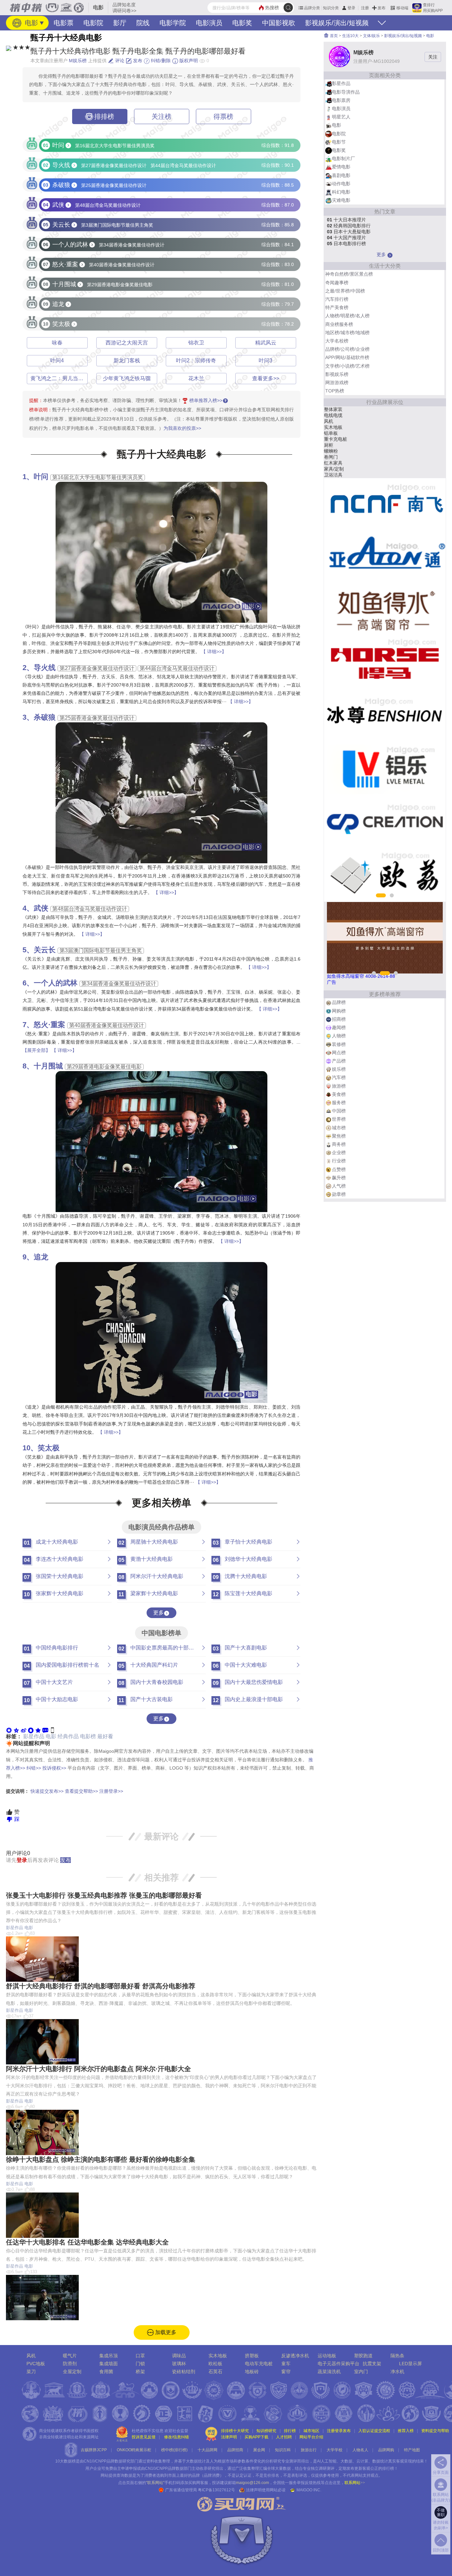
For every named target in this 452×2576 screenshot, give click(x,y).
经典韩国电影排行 (349, 226)
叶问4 (57, 361)
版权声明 (188, 61)
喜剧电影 (341, 175)
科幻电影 (341, 192)
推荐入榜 (406, 2431)
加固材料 (333, 463)
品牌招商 (235, 2450)
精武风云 (266, 343)
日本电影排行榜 (346, 244)
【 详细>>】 (214, 652)
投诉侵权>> (54, 1768)
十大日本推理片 (346, 220)
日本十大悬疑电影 (349, 232)
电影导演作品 (346, 92)
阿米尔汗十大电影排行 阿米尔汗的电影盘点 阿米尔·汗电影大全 (98, 2069)
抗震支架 (372, 2364)
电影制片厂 (343, 158)
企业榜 (339, 1152)
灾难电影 (341, 200)
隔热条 (397, 2356)
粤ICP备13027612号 (216, 2490)
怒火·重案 (49, 1025)
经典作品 (68, 1736)
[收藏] (38, 1730)
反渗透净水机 (295, 2356)
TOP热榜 (335, 391)
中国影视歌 (279, 23)
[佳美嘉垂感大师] (385, 610)
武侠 (41, 908)
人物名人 (360, 2450)
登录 (351, 8)
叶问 (41, 477)
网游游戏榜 (337, 383)
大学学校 (335, 2450)
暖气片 (70, 2356)
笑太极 (49, 1448)
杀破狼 (45, 717)
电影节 (339, 142)
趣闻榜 (339, 1027)
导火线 (45, 668)
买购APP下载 (256, 2437)
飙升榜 (339, 1178)
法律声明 (229, 2437)
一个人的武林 (56, 983)
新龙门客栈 (127, 361)
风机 (31, 2356)
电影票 (64, 23)
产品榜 (339, 1061)
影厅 (120, 23)
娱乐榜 (339, 1069)
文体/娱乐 (371, 36)
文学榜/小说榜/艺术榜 (347, 366)
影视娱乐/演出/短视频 (337, 23)
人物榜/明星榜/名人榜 (347, 316)
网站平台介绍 (311, 2437)
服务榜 (339, 1103)
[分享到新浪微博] (23, 1730)
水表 (329, 427)
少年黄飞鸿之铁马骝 (127, 378)
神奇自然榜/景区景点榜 (349, 274)
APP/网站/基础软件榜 (347, 357)
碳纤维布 (333, 469)
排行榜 (290, 2431)
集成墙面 (109, 2364)
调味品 (179, 2356)
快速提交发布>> (47, 1791)
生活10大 (350, 36)
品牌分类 (312, 8)
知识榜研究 (266, 2431)
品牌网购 (386, 2450)
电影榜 (88, 1736)
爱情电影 (341, 167)
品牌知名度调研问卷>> (124, 8)
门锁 (140, 2364)
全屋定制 (72, 2372)
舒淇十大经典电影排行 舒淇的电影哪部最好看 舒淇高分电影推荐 (101, 1986)
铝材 (329, 421)
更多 (158, 1613)
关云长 (45, 950)
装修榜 (339, 1044)
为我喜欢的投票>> (182, 428)
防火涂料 (333, 415)
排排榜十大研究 (235, 2431)
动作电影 (341, 184)
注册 (365, 8)
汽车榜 (339, 1077)
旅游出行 (309, 2450)
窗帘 (286, 2372)
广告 (332, 982)
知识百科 (283, 2450)
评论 (119, 61)
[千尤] (385, 663)
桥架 (140, 2372)
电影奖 (242, 23)
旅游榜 (339, 1086)
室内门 (361, 2372)
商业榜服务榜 (339, 324)
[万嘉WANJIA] (385, 716)
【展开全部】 (36, 1050)
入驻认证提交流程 (374, 2431)
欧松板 (215, 2364)
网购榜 (339, 1011)
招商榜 (339, 1019)
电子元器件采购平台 (339, 2364)
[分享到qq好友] (31, 1730)
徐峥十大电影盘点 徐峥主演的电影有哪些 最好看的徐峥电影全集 (101, 2159)
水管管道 (333, 451)
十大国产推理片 (346, 238)
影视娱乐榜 (337, 374)
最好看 (105, 1736)
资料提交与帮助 (435, 2431)
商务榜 (339, 1144)
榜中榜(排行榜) (174, 2450)
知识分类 (331, 8)
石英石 (215, 2372)
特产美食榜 (337, 307)
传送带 (331, 409)
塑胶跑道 (363, 2356)
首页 (333, 36)
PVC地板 (36, 2364)
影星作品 (34, 1736)
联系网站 (355, 2483)
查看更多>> (266, 378)
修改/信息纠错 (177, 2437)
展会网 (259, 2450)
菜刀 (31, 2372)
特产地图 (412, 2450)
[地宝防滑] (385, 505)
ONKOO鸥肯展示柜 (134, 2450)
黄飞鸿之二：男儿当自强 (60, 378)
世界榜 (339, 1119)
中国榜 (339, 1111)
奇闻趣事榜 (337, 283)
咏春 (57, 343)
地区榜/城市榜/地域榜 (347, 333)
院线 (143, 23)
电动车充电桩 (259, 2364)
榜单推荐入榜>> (206, 400)
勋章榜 (339, 1194)
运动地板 (327, 2356)
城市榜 (339, 1128)
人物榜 (339, 1036)
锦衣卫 (196, 343)
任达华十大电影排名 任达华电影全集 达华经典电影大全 (87, 2242)
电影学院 (173, 23)
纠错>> (34, 1768)
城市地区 (311, 2431)
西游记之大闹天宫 (127, 343)
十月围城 (48, 1066)
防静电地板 (336, 457)
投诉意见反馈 (144, 2437)
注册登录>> (111, 1791)
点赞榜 (339, 1169)
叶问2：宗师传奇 (196, 361)
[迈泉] (385, 875)
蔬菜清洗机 (329, 2372)
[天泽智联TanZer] (385, 558)
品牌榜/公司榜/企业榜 (347, 349)
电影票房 (341, 100)
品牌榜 (339, 1002)
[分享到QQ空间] (16, 1730)
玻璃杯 (331, 433)
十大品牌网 (207, 2450)
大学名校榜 (337, 341)
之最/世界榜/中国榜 (345, 291)
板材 (329, 439)
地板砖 (252, 2372)
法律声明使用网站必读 (266, 2490)
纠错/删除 (160, 61)
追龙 (41, 1257)
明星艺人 (341, 117)
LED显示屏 (410, 2364)
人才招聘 (284, 2437)
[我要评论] (45, 1730)
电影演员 (209, 23)
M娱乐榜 (78, 61)
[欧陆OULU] (385, 769)
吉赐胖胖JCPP (94, 2450)
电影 (30, 23)
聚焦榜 (339, 1136)
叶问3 (266, 361)
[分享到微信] (9, 1730)
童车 (286, 2364)
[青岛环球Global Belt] (385, 822)
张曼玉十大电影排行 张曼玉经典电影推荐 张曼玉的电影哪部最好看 (104, 1895)
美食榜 (339, 1094)
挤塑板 (252, 2356)
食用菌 (106, 2372)
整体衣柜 (333, 445)
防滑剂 (70, 2364)
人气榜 (339, 1186)
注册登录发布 (339, 2431)
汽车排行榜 (337, 299)
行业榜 (339, 1161)
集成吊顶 (109, 2356)
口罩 (140, 2356)
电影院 (93, 23)
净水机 (397, 2372)
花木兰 (196, 378)
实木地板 (218, 2356)
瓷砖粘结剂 (184, 2372)
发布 (382, 8)
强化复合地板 (338, 475)
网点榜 (339, 1053)
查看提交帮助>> (81, 1791)
